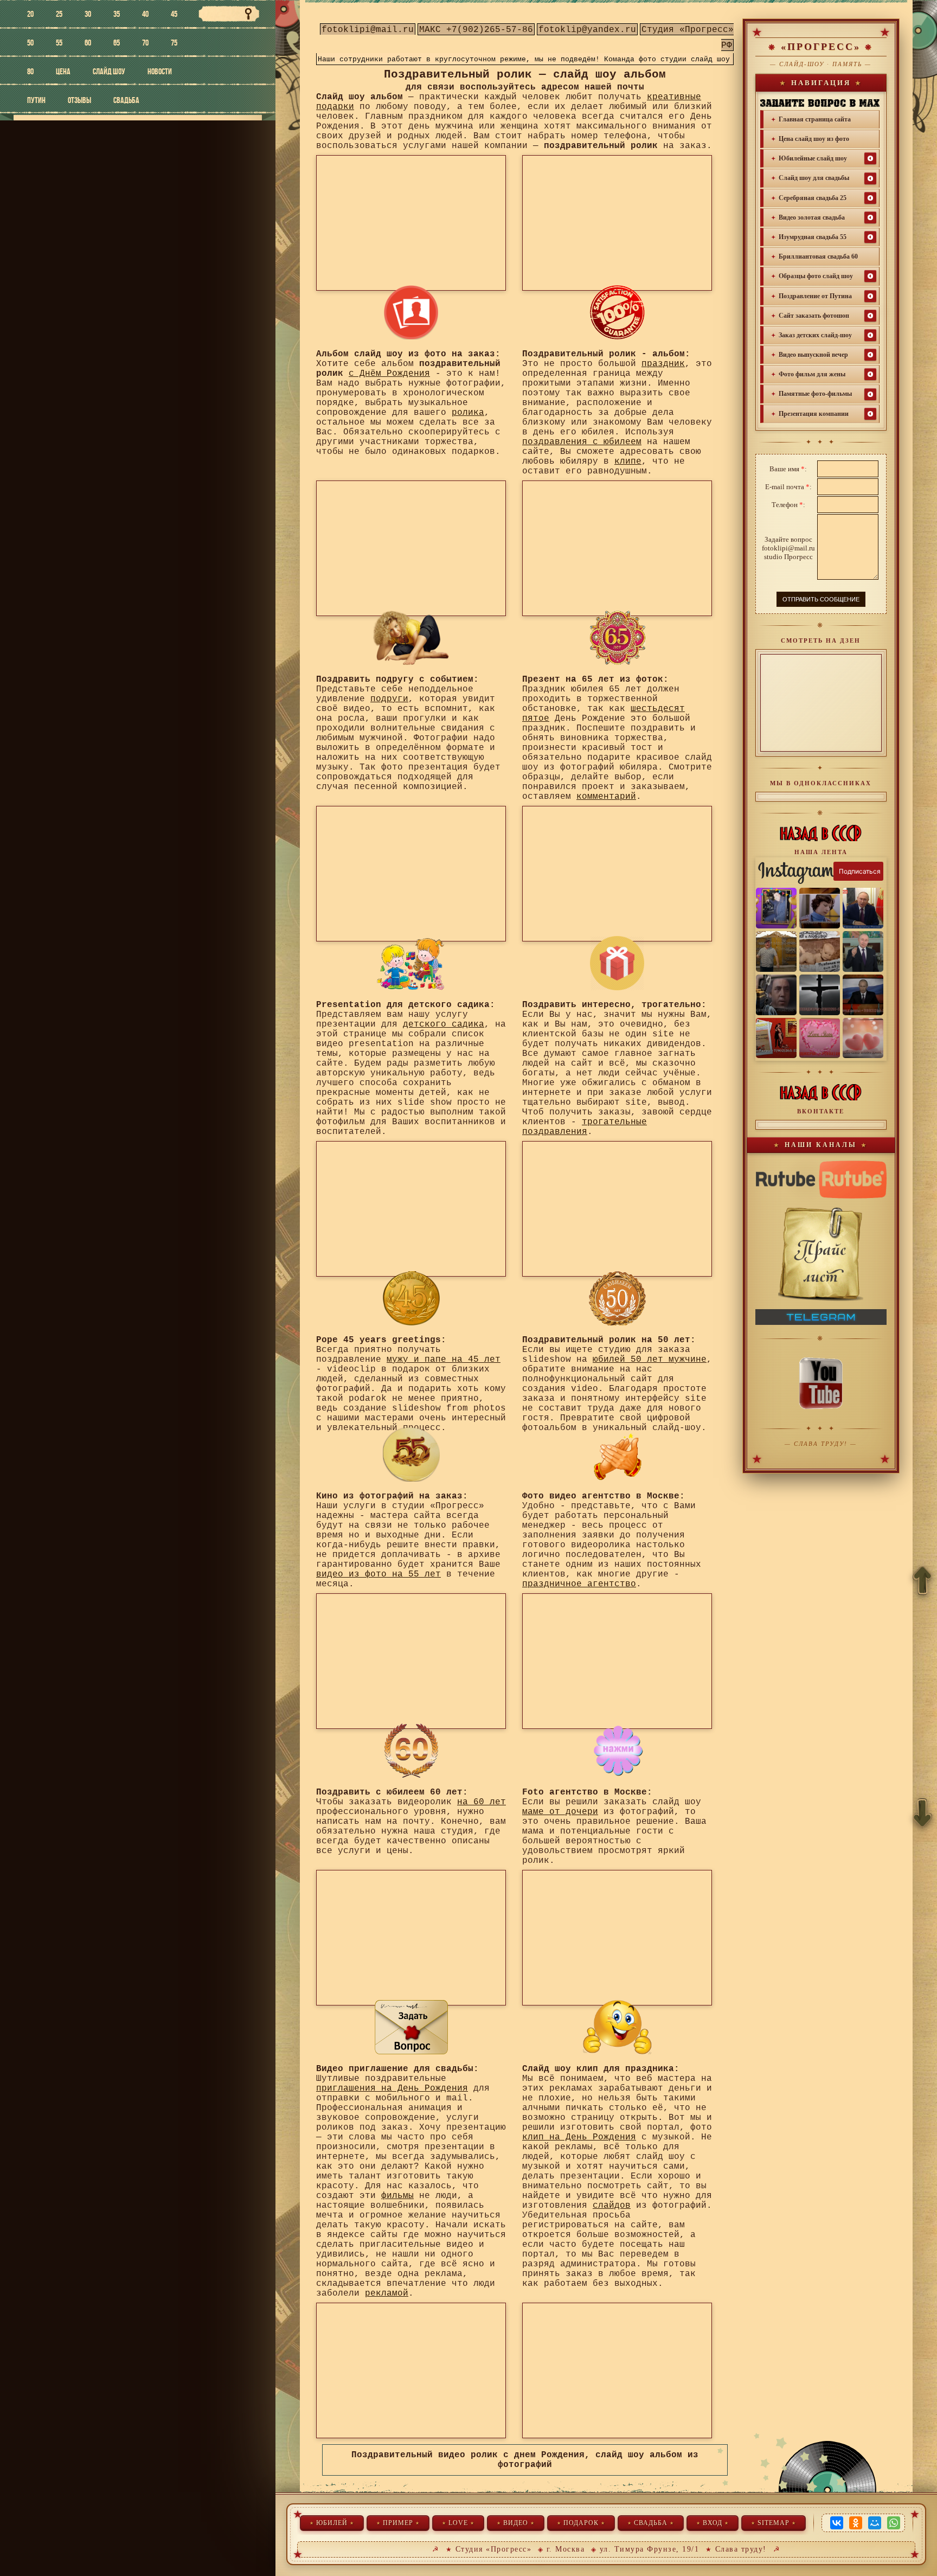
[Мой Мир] (875, 2523)
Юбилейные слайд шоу (813, 158)
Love (458, 2523)
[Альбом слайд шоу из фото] (411, 312)
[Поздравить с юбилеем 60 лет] (411, 1751)
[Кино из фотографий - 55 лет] (411, 1454)
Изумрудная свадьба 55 (813, 237)
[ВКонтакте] (837, 2523)
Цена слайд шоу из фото (814, 139)
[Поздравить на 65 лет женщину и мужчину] (617, 638)
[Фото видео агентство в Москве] (617, 1454)
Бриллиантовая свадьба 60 (818, 257)
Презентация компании (814, 414)
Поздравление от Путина (815, 296)
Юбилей (332, 2523)
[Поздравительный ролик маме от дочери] (617, 1751)
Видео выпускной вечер (813, 355)
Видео (516, 2523)
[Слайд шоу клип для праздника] (617, 2027)
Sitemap (774, 2523)
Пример (398, 2523)
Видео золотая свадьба (812, 217)
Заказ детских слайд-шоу (815, 335)
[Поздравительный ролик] (411, 638)
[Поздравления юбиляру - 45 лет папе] (411, 1298)
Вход (713, 2523)
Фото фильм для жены (812, 374)
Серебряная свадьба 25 (813, 198)
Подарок (581, 2523)
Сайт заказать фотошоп (814, 316)
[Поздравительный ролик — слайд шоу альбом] (617, 312)
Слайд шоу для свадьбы (814, 178)
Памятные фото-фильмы (815, 394)
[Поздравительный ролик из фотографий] (411, 2027)
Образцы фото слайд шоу (816, 276)
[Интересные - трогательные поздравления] (617, 963)
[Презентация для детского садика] (411, 963)
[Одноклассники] (856, 2523)
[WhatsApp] (894, 2523)
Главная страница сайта (815, 119)
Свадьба (651, 2523)
